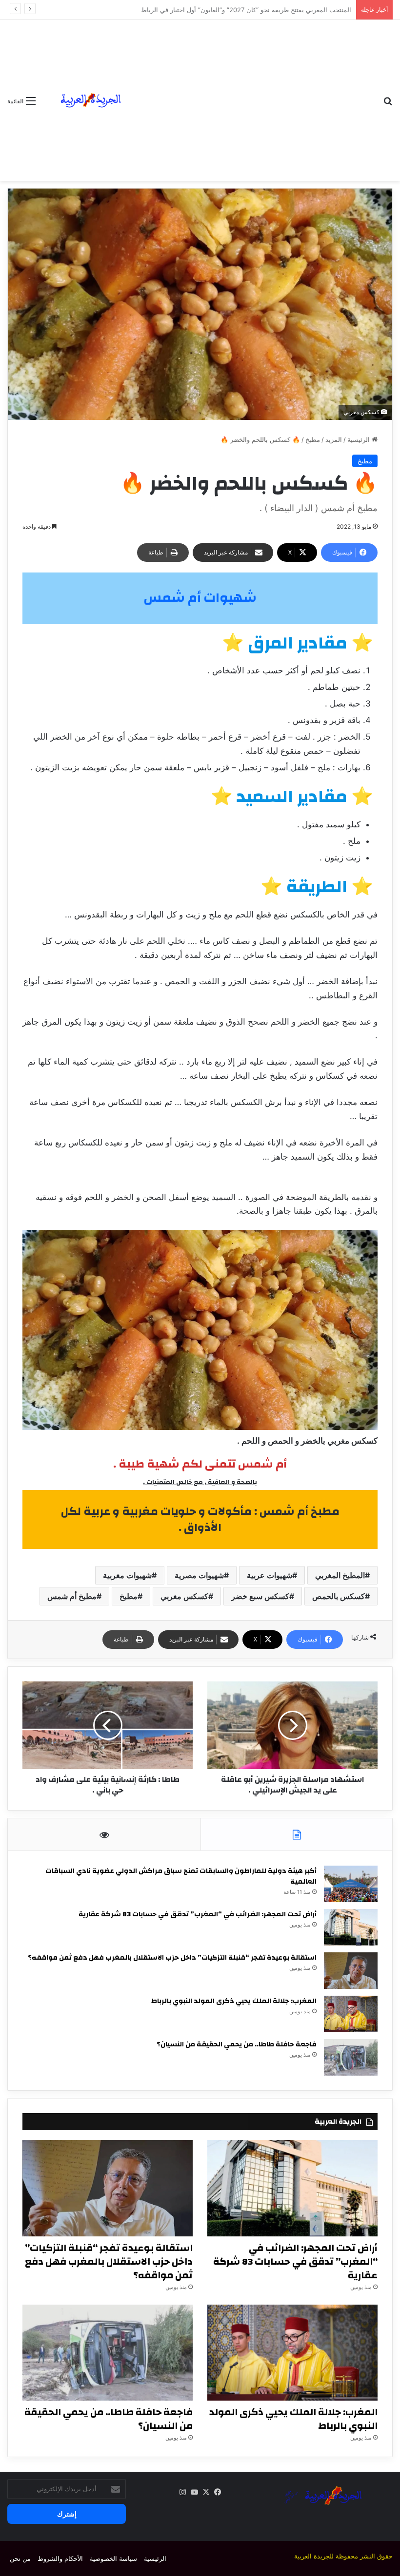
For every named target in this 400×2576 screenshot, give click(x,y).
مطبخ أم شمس (72, 1596)
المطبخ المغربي (340, 1575)
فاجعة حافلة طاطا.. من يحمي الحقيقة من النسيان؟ (237, 2044)
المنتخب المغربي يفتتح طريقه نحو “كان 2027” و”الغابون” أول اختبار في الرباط (246, 10)
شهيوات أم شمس (200, 598)
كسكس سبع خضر (260, 1596)
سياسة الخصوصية (113, 2558)
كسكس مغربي (184, 1596)
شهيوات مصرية (199, 1575)
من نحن (20, 2558)
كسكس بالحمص (339, 1596)
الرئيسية (360, 439)
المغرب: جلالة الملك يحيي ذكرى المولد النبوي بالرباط (234, 2001)
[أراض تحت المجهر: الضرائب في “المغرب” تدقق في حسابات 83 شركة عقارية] (351, 1927)
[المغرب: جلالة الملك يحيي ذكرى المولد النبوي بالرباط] (351, 2014)
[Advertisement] (256, 93)
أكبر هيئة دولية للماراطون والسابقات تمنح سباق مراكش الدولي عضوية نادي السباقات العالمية (181, 1876)
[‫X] (206, 2492)
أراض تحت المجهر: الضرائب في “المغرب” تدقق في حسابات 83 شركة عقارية (198, 1914)
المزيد (334, 439)
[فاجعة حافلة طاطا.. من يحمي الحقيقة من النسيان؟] (351, 2057)
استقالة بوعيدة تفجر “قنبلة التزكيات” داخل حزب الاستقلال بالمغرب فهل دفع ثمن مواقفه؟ (172, 1958)
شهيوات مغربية (127, 1575)
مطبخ (313, 439)
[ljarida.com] (89, 100)
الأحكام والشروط (60, 2558)
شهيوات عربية (270, 1575)
